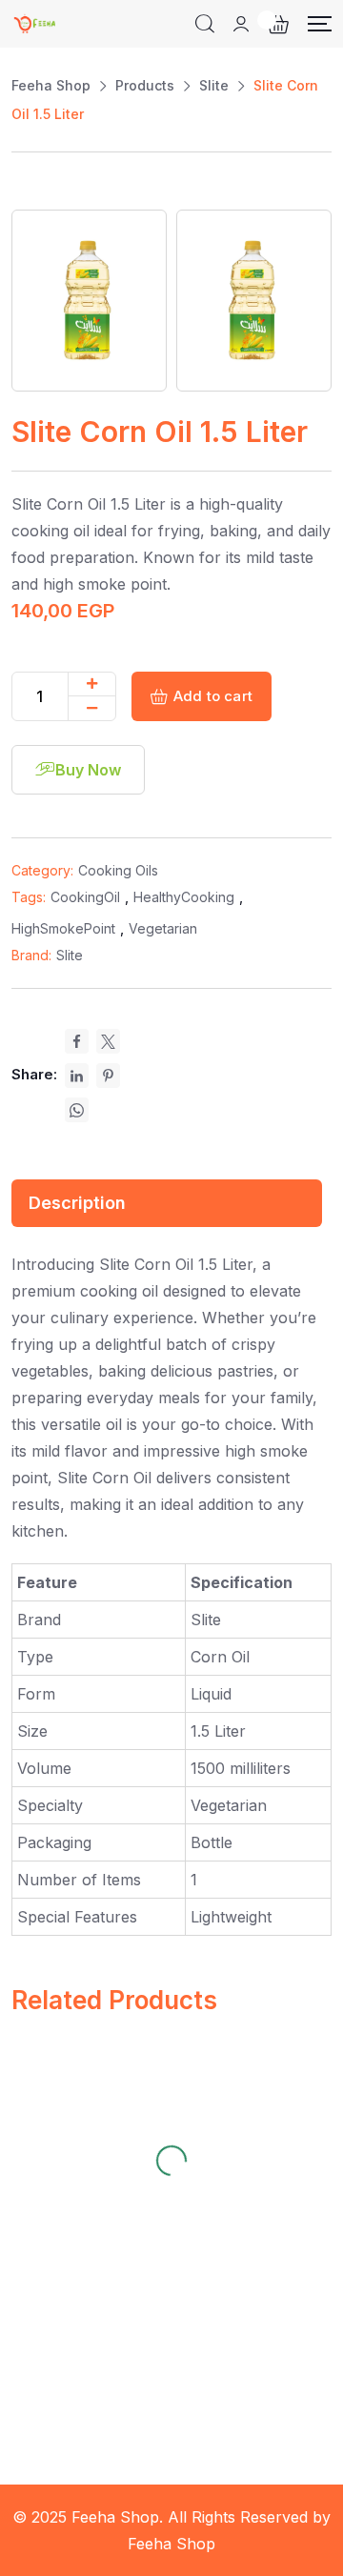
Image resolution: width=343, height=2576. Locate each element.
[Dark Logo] (35, 24)
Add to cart (213, 696)
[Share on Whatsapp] (77, 1110)
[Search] (205, 24)
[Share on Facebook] (77, 1041)
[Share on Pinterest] (108, 1076)
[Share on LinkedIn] (77, 1076)
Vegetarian (163, 928)
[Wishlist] (92, 2080)
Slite (70, 955)
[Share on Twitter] (108, 1041)
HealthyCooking (184, 897)
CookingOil (85, 897)
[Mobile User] (241, 24)
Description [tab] (77, 1203)
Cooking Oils (118, 870)
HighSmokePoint (63, 928)
